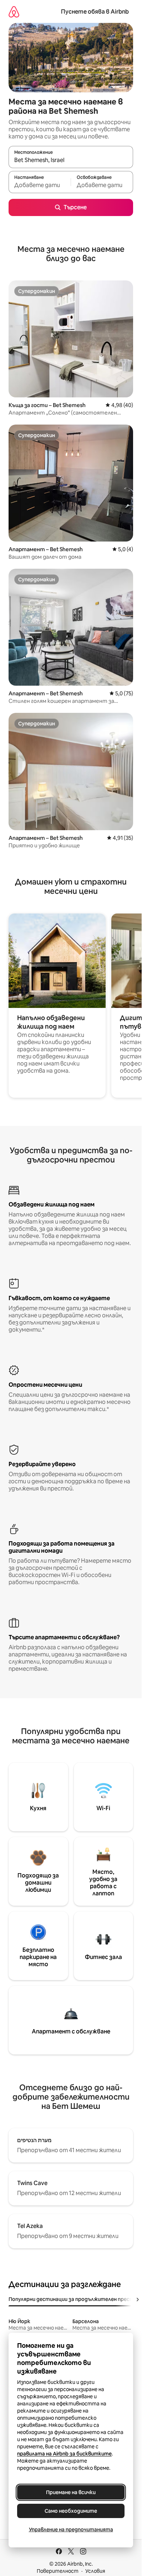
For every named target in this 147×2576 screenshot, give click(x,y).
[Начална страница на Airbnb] (14, 12)
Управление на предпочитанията (71, 2530)
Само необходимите (71, 2511)
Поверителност (58, 2571)
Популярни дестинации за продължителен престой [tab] (74, 2299)
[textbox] (40, 185)
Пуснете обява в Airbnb (95, 12)
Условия (95, 2571)
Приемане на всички (71, 2492)
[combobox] (71, 160)
